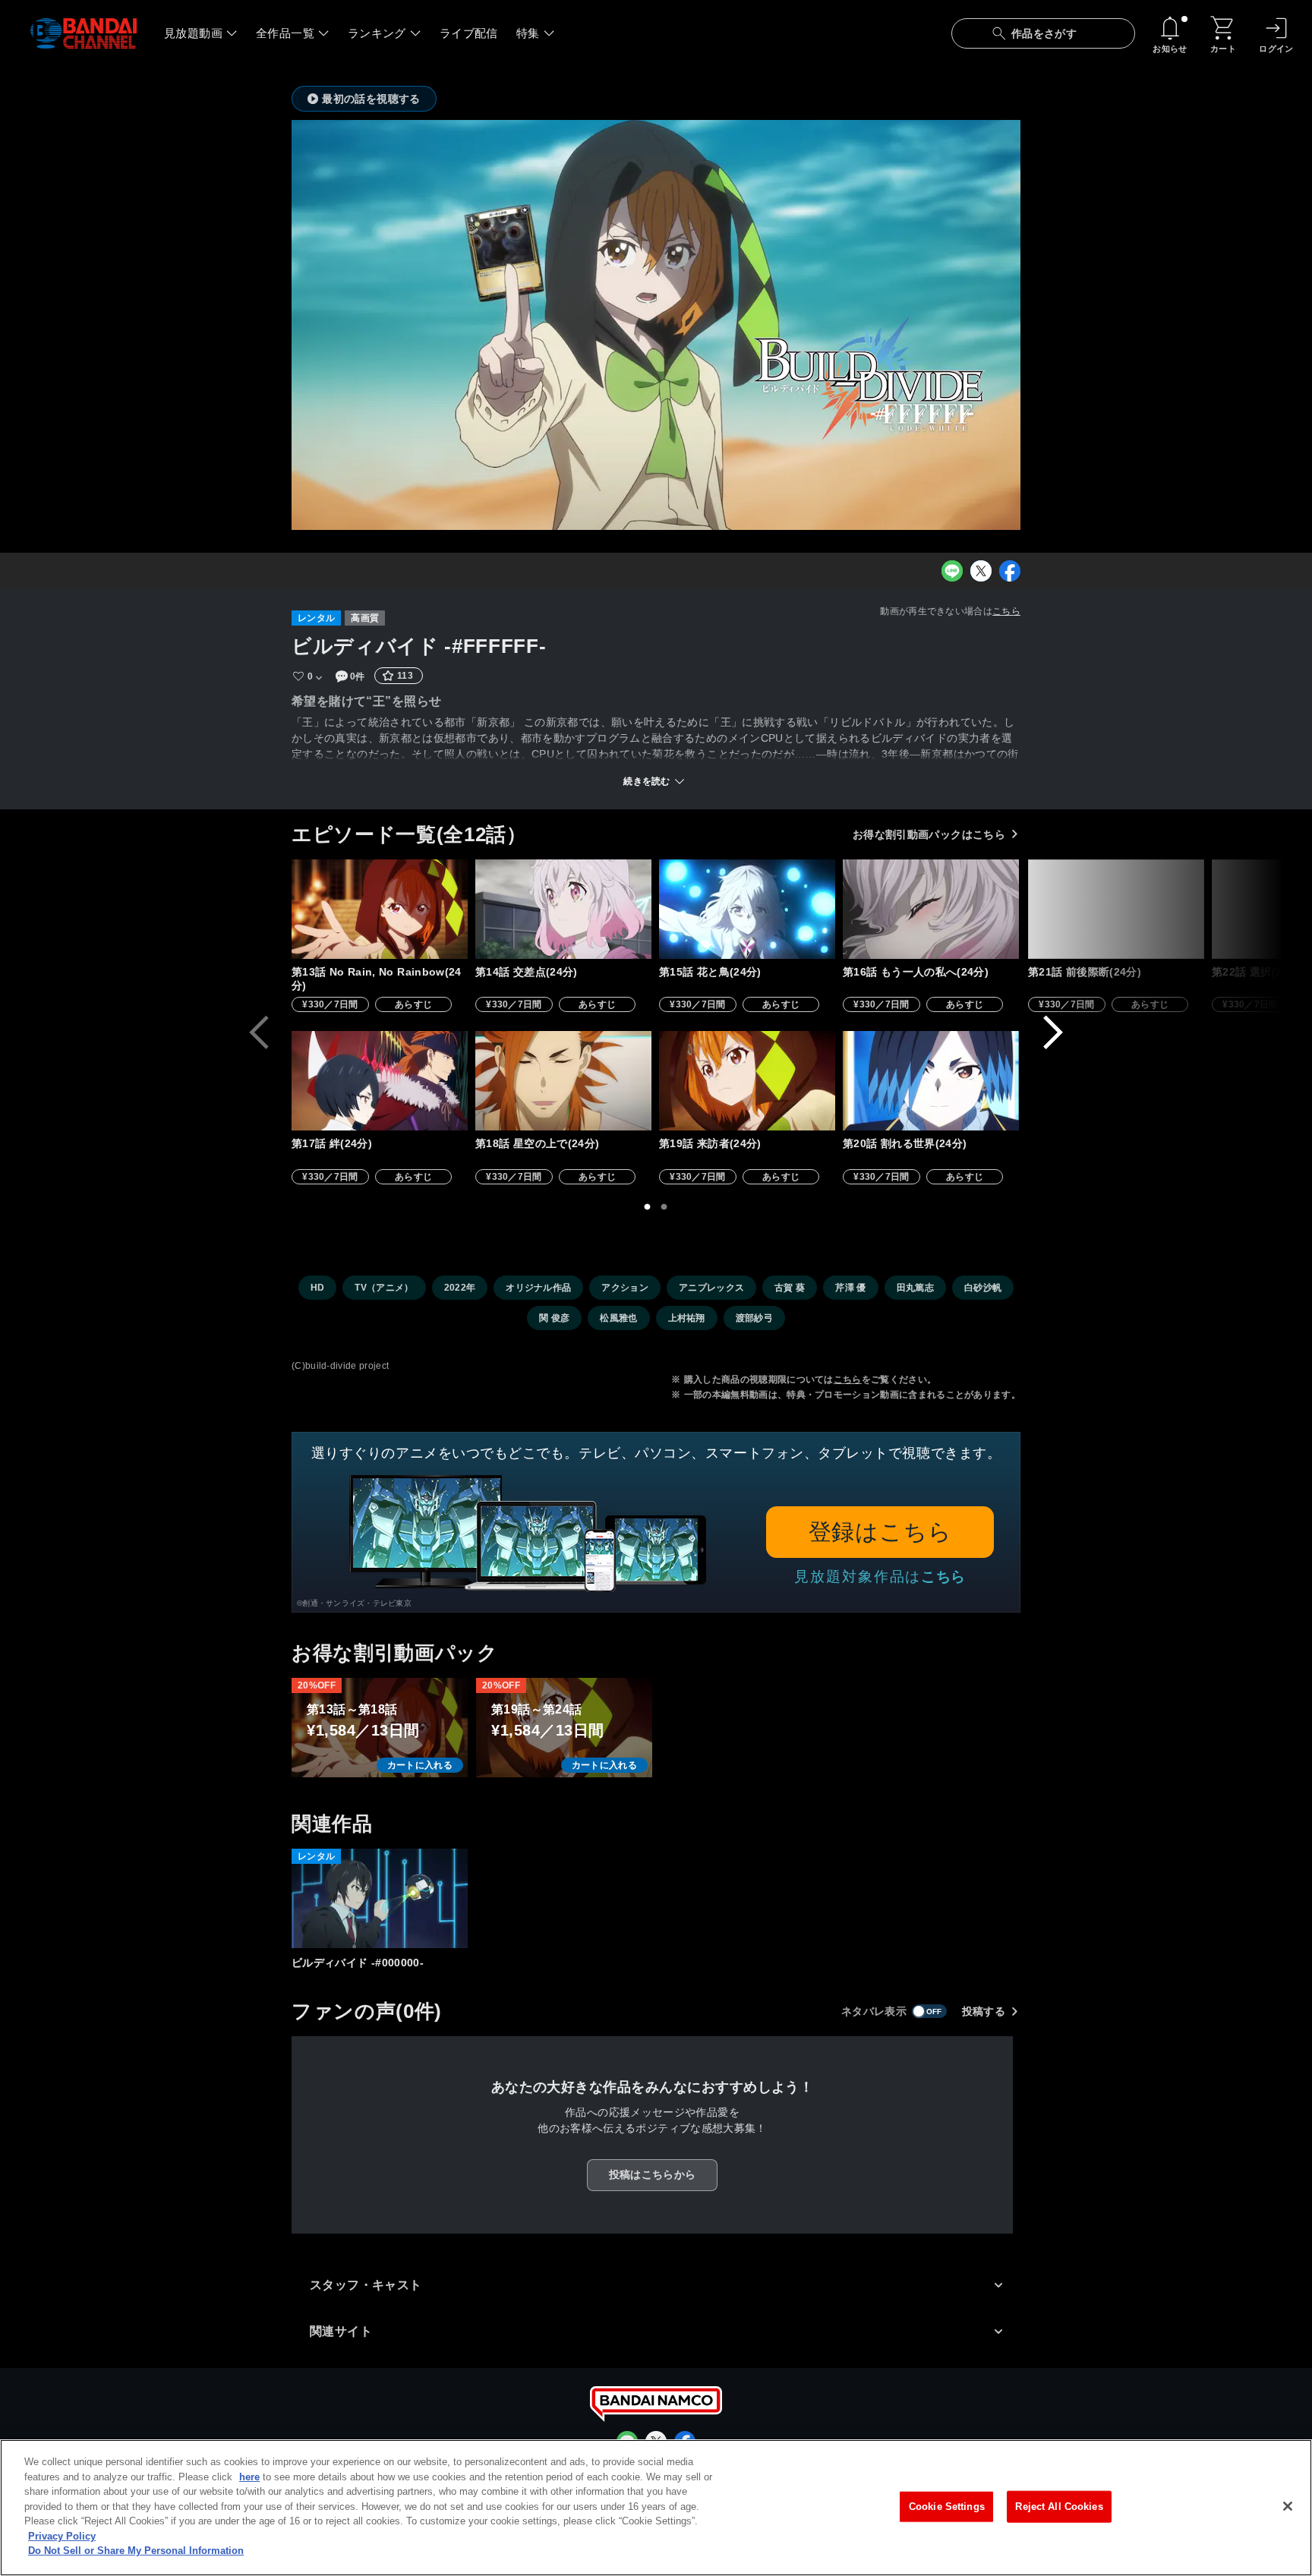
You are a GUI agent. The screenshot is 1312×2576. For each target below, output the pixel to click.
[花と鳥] (747, 909)
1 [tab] (648, 1207)
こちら (1006, 611)
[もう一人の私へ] (931, 909)
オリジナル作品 (538, 1288)
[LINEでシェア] (952, 571)
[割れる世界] (931, 1081)
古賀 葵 (790, 1288)
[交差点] (563, 909)
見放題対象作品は (880, 1576)
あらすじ (413, 1004)
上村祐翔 (687, 1318)
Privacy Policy (62, 2536)
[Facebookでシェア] (1010, 571)
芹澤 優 (850, 1288)
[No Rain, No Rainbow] (380, 909)
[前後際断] (1116, 909)
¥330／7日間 (330, 1004)
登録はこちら (880, 1532)
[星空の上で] (563, 1081)
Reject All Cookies (1059, 2507)
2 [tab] (664, 1207)
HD (318, 1288)
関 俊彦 (554, 1318)
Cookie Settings (947, 2507)
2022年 (460, 1288)
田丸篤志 (915, 1288)
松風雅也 (618, 1318)
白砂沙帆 (983, 1288)
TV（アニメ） (384, 1288)
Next (1053, 1033)
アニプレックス (711, 1288)
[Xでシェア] (981, 571)
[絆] (380, 1081)
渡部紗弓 (754, 1318)
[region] (656, 2508)
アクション (625, 1288)
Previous (259, 1033)
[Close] (1288, 2506)
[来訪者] (747, 1081)
